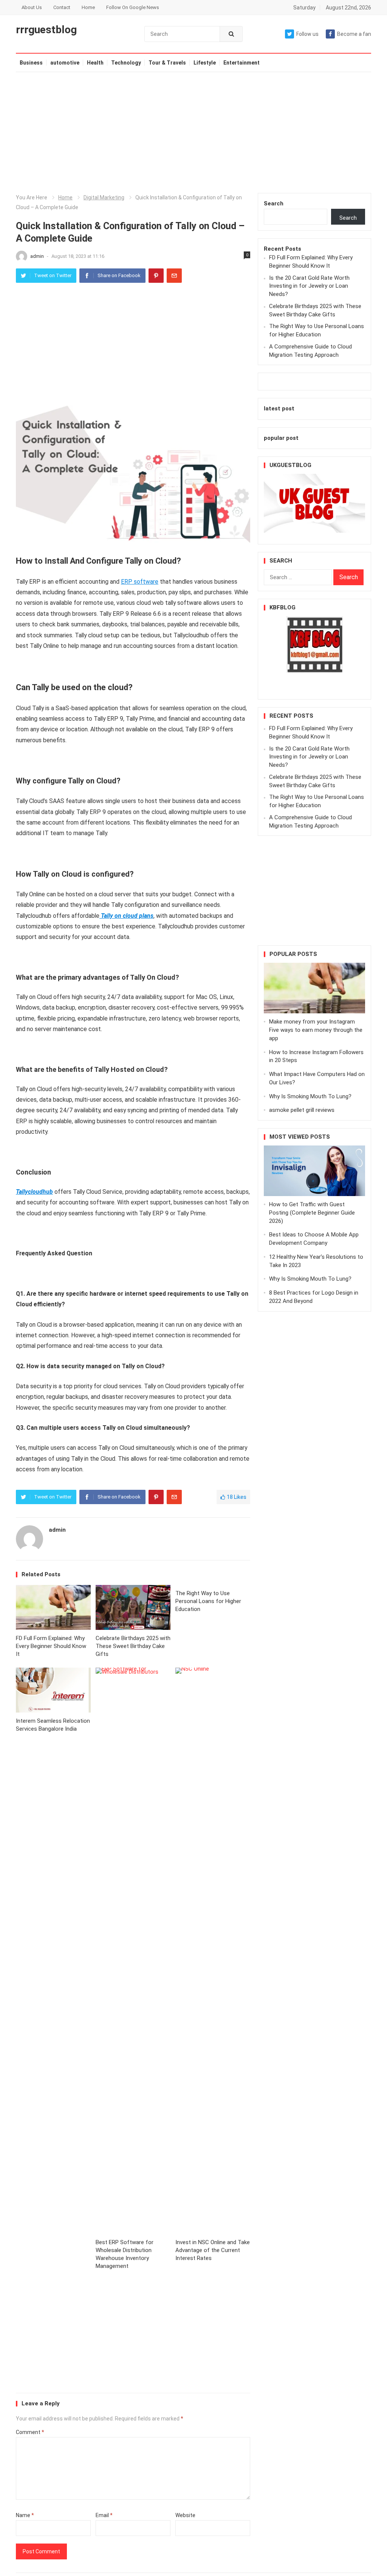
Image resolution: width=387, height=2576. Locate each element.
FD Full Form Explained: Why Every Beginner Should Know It (51, 1646)
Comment (30, 2432)
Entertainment (254, 63)
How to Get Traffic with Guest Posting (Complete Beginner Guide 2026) (312, 1213)
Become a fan (354, 34)
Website (185, 2515)
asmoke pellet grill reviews (302, 1110)
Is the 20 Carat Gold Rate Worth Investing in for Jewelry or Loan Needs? (309, 286)
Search (274, 203)
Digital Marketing (104, 197)
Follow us (307, 34)
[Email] (174, 276)
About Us (32, 7)
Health (95, 63)
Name (25, 2515)
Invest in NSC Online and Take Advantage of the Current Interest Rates (213, 2250)
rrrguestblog (46, 30)
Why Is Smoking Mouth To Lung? (310, 1096)
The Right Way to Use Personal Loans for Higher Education (208, 1601)
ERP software (140, 582)
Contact (62, 7)
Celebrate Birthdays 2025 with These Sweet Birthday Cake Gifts (133, 1646)
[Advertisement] (193, 133)
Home (88, 7)
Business (31, 63)
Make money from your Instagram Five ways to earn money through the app (316, 1030)
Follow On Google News (133, 7)
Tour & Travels (180, 63)
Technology (132, 63)
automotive (65, 63)
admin (38, 256)
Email (104, 2515)
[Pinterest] (156, 276)
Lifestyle (217, 63)
